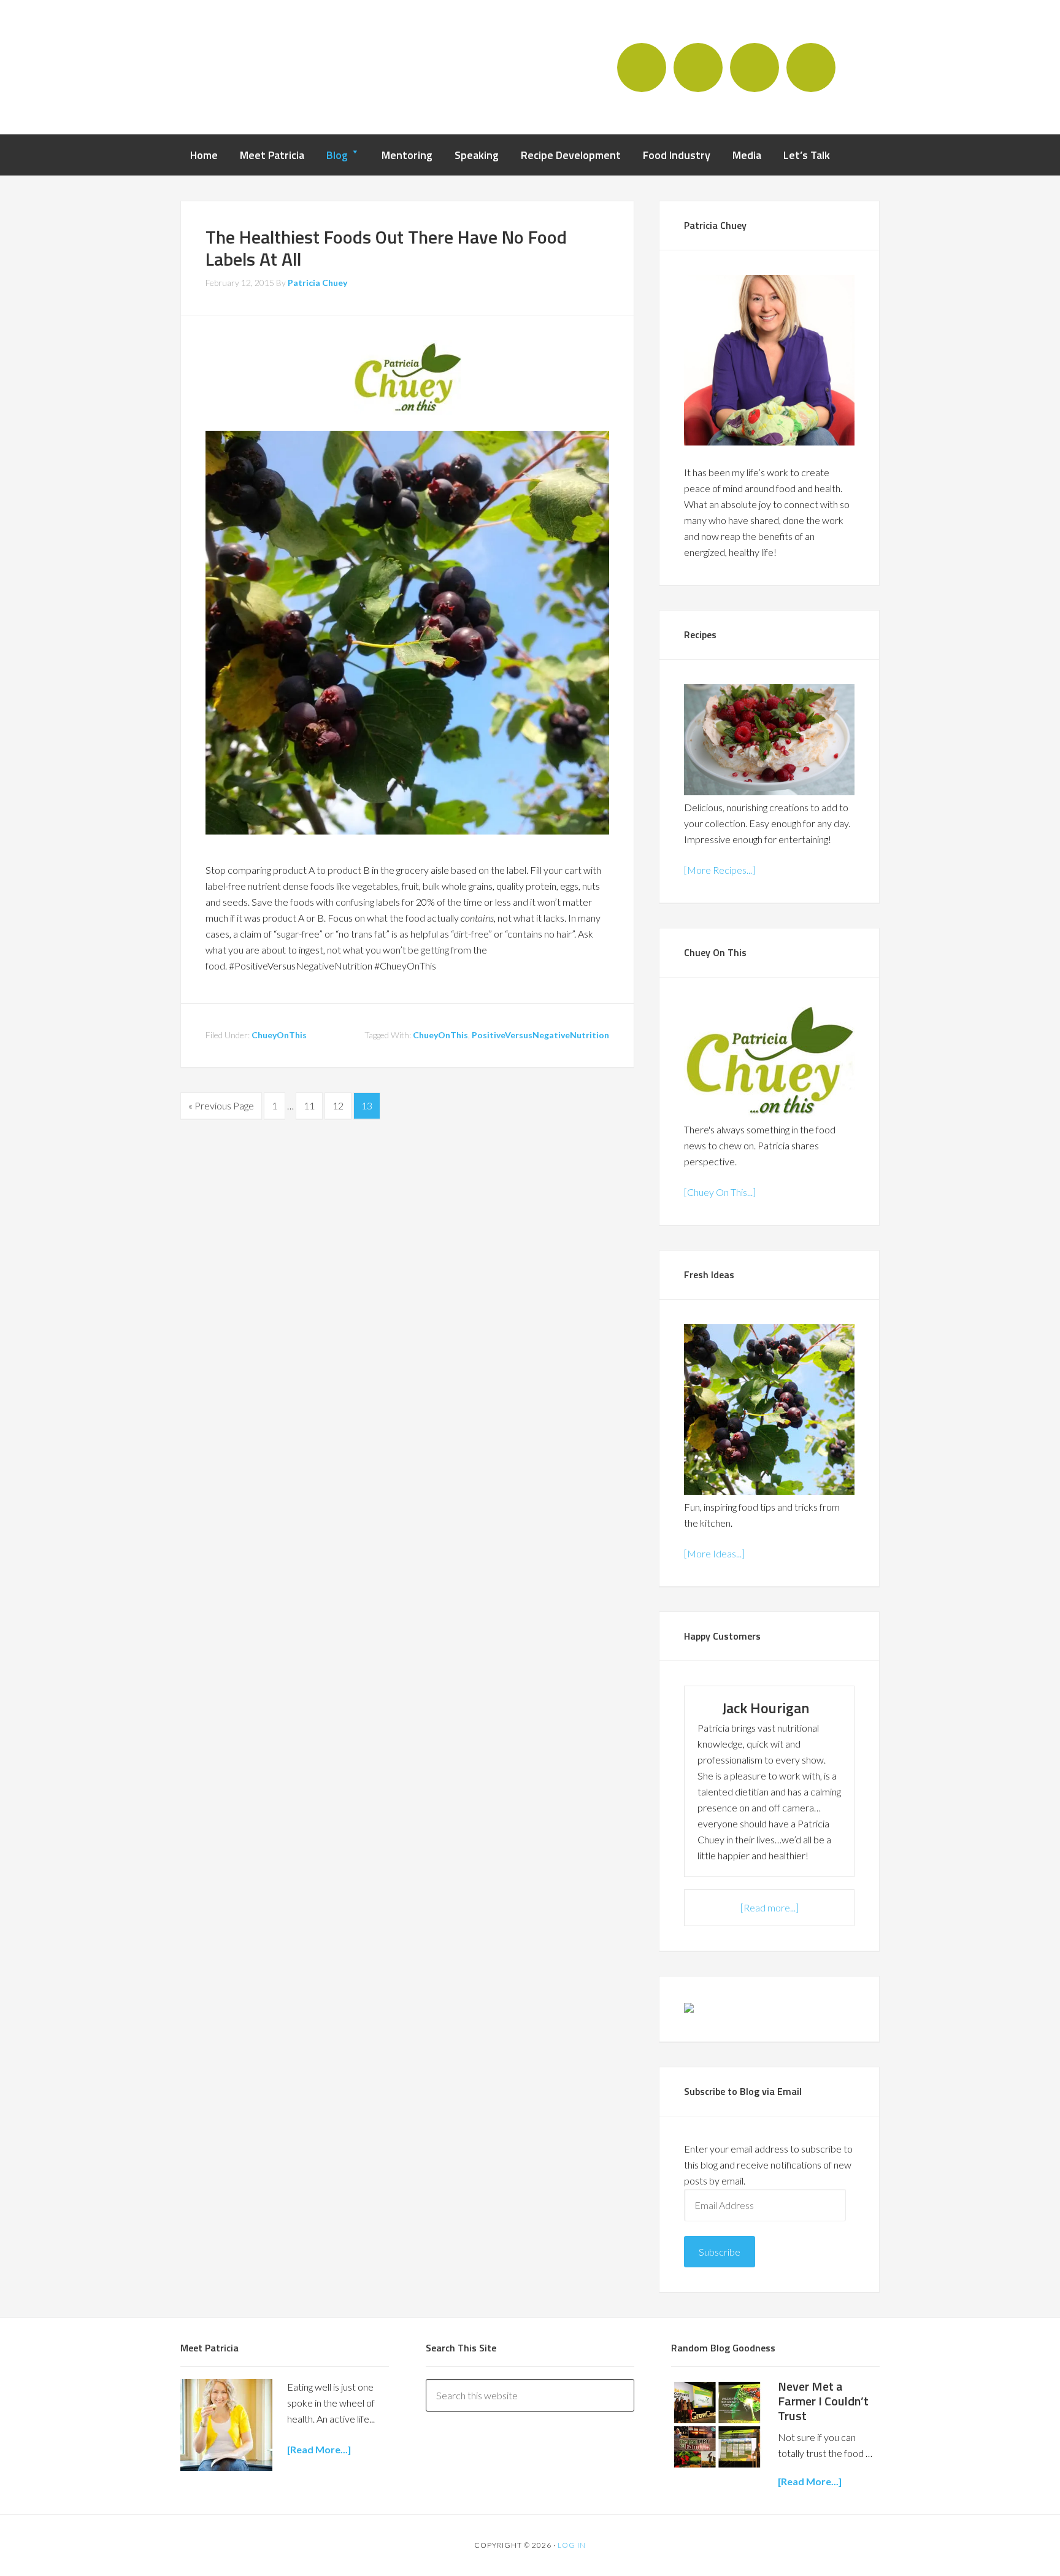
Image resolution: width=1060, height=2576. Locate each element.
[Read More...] (810, 2481)
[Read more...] (770, 1907)
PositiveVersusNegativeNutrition (540, 1035)
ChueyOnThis (279, 1035)
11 (309, 1105)
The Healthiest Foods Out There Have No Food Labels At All (386, 248)
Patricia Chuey (251, 66)
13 (367, 1105)
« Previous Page (221, 1105)
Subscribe (720, 2252)
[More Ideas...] (714, 1553)
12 (338, 1105)
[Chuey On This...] (720, 1192)
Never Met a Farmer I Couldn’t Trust (823, 2401)
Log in (572, 2545)
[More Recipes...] (720, 870)
